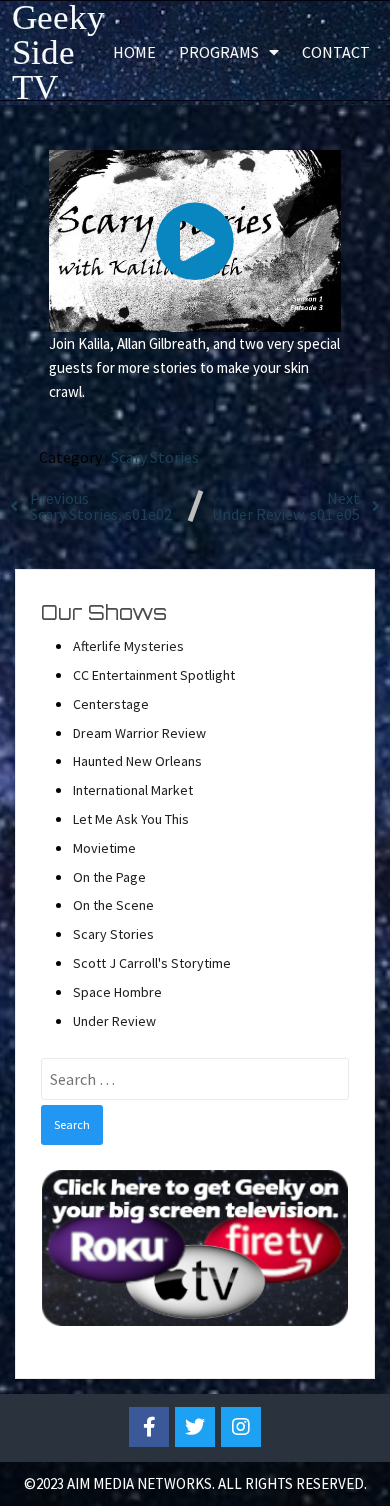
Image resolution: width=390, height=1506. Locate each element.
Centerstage (111, 704)
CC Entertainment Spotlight (154, 675)
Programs (219, 52)
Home (134, 52)
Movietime (104, 848)
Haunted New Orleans (137, 761)
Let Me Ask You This (131, 819)
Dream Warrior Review (139, 733)
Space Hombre (117, 992)
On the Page (109, 877)
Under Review (114, 1021)
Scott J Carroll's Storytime (152, 963)
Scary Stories (155, 457)
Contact (336, 52)
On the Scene (113, 905)
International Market (133, 790)
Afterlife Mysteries (128, 646)
